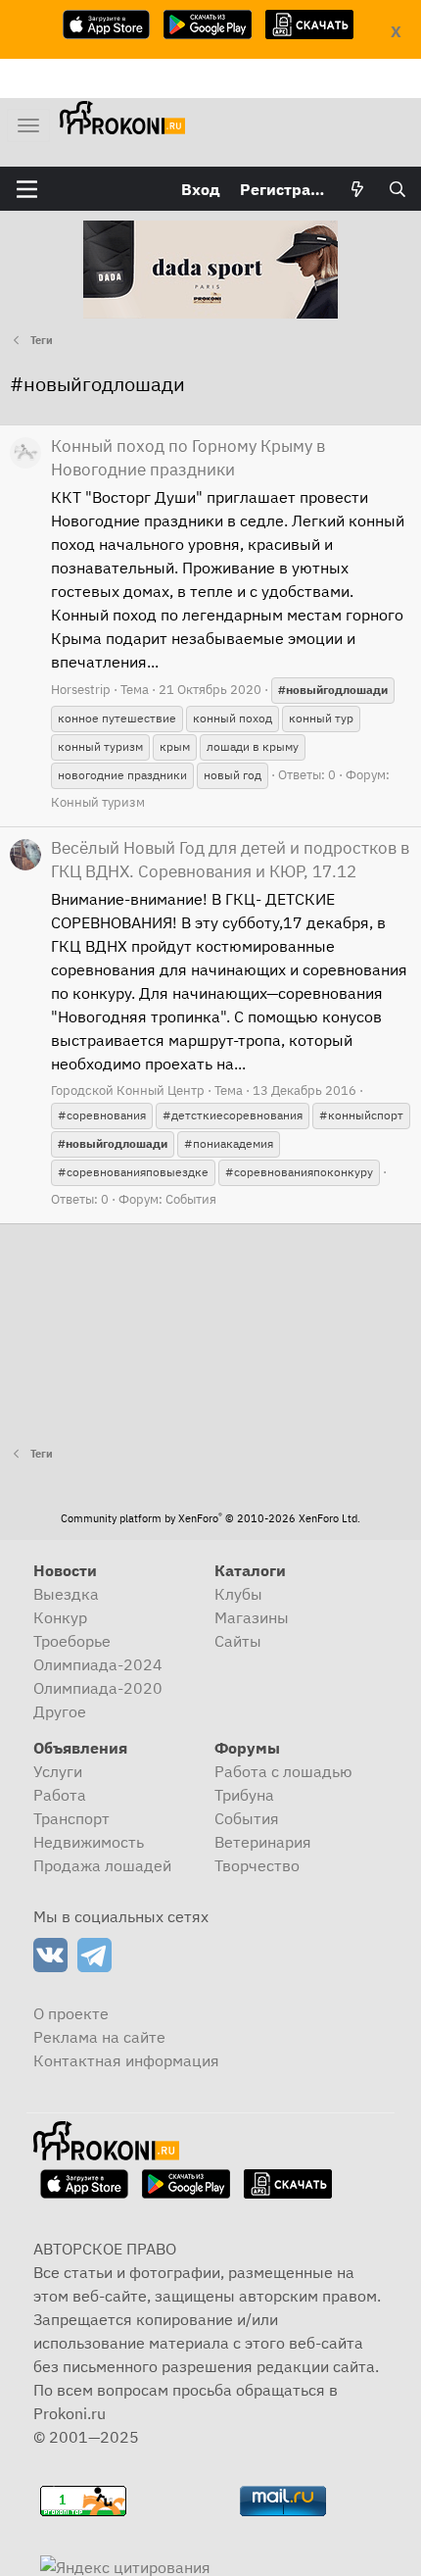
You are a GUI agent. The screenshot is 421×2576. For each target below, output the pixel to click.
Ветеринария (263, 1842)
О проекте (71, 2013)
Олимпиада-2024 (98, 1664)
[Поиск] (397, 189)
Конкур (60, 1617)
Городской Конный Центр (128, 1090)
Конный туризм (98, 802)
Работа (60, 1795)
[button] (27, 189)
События (191, 1199)
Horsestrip (81, 690)
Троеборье (72, 1641)
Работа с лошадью (283, 1771)
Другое (60, 1711)
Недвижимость (89, 1842)
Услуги (58, 1771)
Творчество (257, 1865)
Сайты (238, 1641)
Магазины (252, 1617)
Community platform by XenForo (210, 1518)
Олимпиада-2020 (98, 1688)
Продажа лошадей (102, 1865)
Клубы (238, 1594)
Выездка (66, 1594)
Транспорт (71, 1818)
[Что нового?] (358, 189)
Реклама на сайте (99, 2037)
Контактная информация (126, 2060)
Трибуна (244, 1795)
